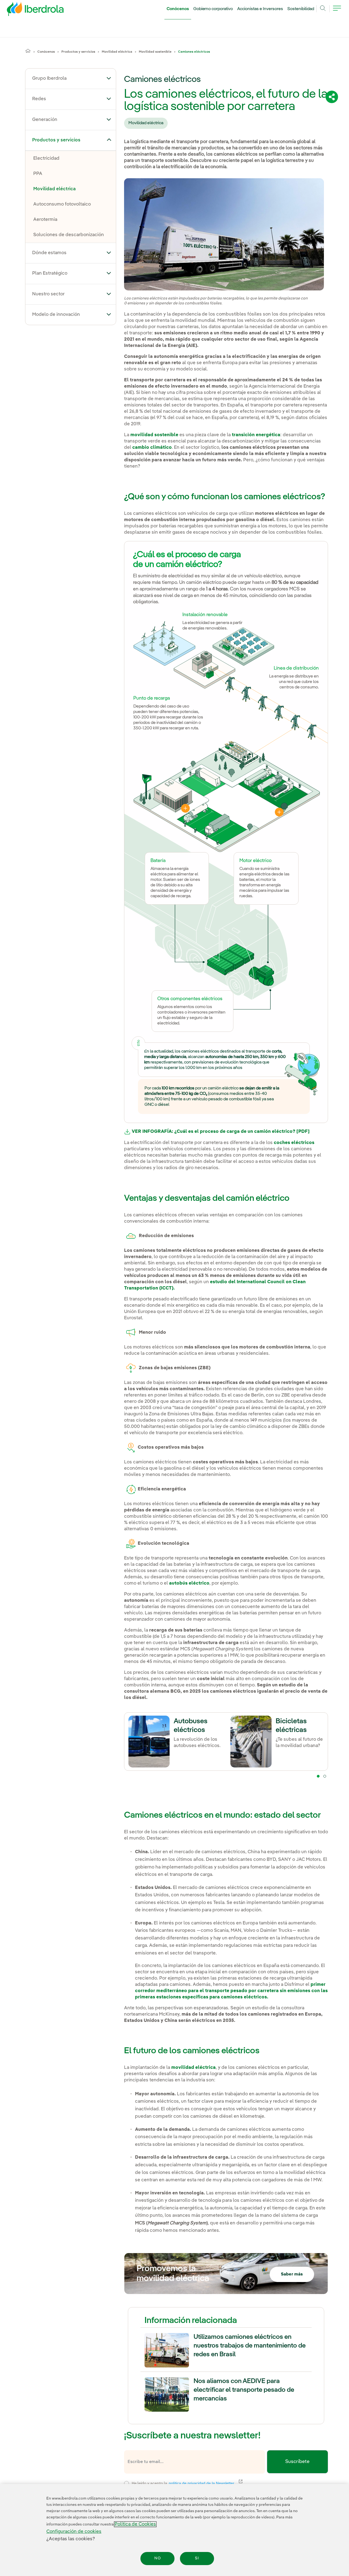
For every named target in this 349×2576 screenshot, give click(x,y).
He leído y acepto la (223, 2483)
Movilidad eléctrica (117, 52)
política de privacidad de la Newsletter (205, 2483)
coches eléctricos (294, 1143)
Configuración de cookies (74, 2532)
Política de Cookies (135, 2524)
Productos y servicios (78, 52)
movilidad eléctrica (193, 2068)
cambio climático (152, 448)
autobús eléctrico (189, 1583)
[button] (109, 78)
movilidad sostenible (154, 435)
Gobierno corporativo (213, 9)
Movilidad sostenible (155, 52)
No (158, 2559)
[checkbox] (127, 2483)
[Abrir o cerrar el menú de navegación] (337, 11)
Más (185, 808)
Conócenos (178, 9)
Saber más (292, 2274)
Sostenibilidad (301, 9)
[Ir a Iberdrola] (28, 10)
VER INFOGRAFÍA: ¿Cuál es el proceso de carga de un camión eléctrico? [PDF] (221, 1132)
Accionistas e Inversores (260, 9)
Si (197, 2559)
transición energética (256, 435)
